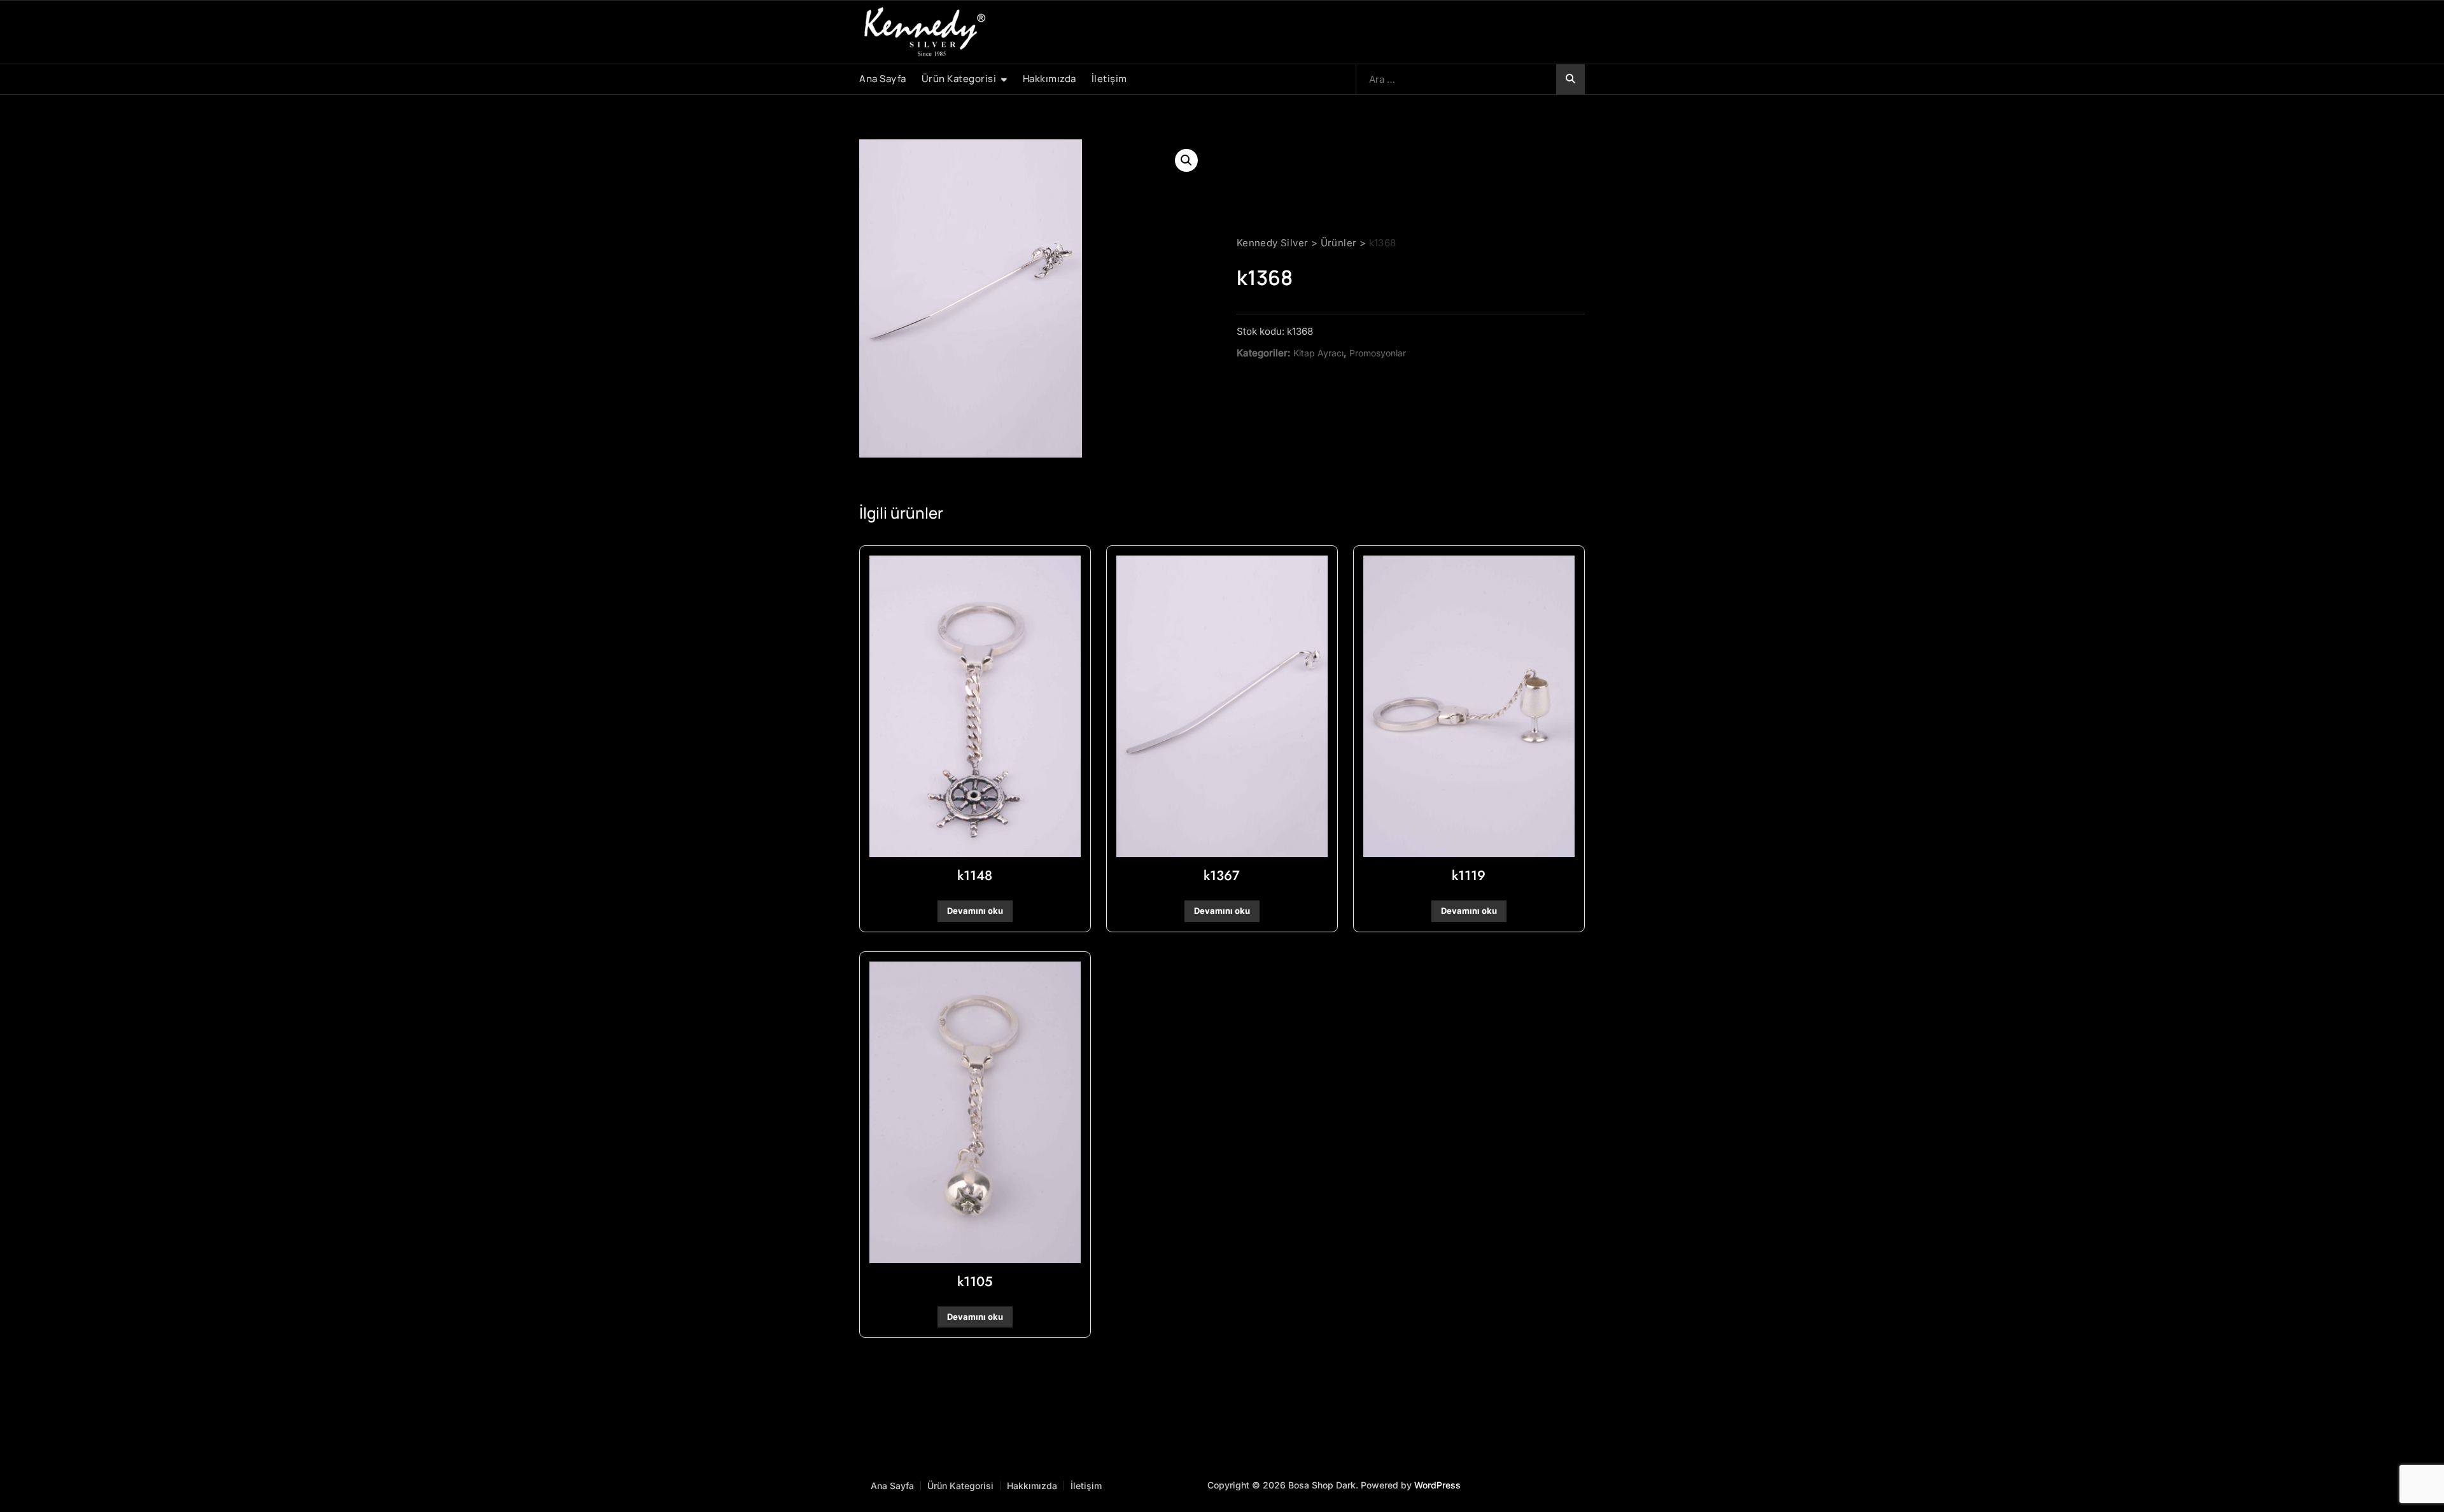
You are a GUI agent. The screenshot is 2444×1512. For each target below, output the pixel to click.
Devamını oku (975, 911)
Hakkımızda (1050, 79)
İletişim (1109, 79)
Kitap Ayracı (1318, 353)
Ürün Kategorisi (959, 79)
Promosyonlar (1378, 353)
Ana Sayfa (883, 79)
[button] (1186, 160)
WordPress (1437, 1485)
